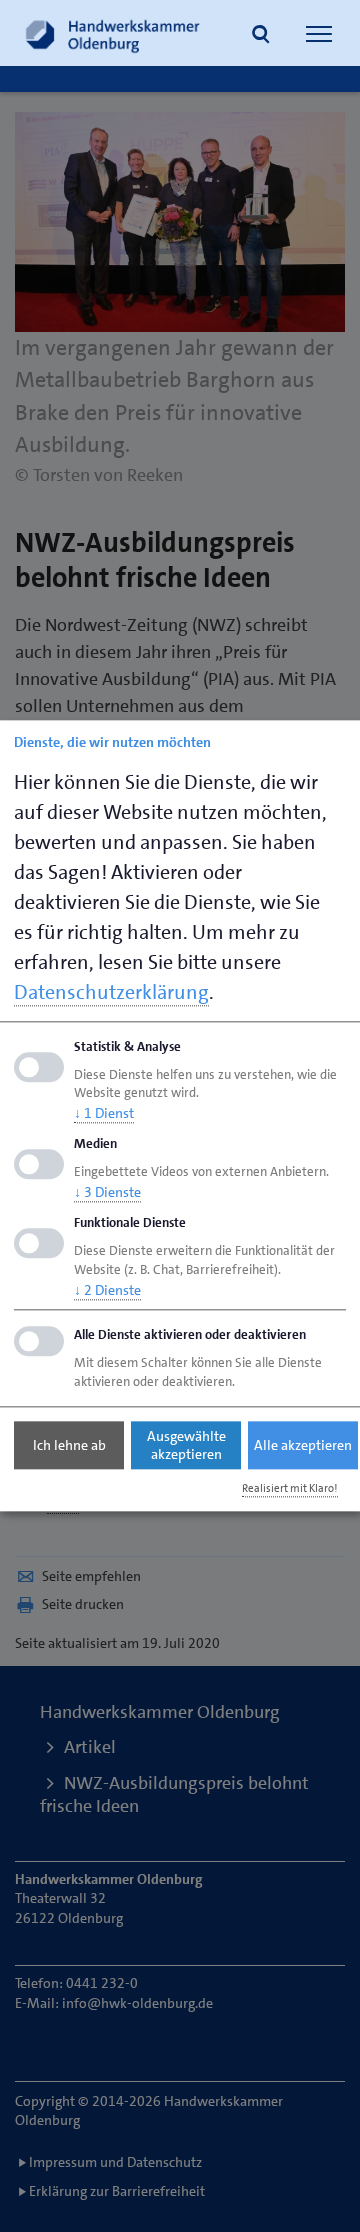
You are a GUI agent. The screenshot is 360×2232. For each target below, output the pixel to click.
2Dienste (107, 1290)
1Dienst (104, 1114)
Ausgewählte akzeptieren (186, 1445)
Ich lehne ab (69, 1445)
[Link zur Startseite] (113, 33)
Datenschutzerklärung (111, 992)
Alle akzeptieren (303, 1445)
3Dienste (107, 1192)
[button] (261, 36)
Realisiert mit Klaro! (290, 1488)
